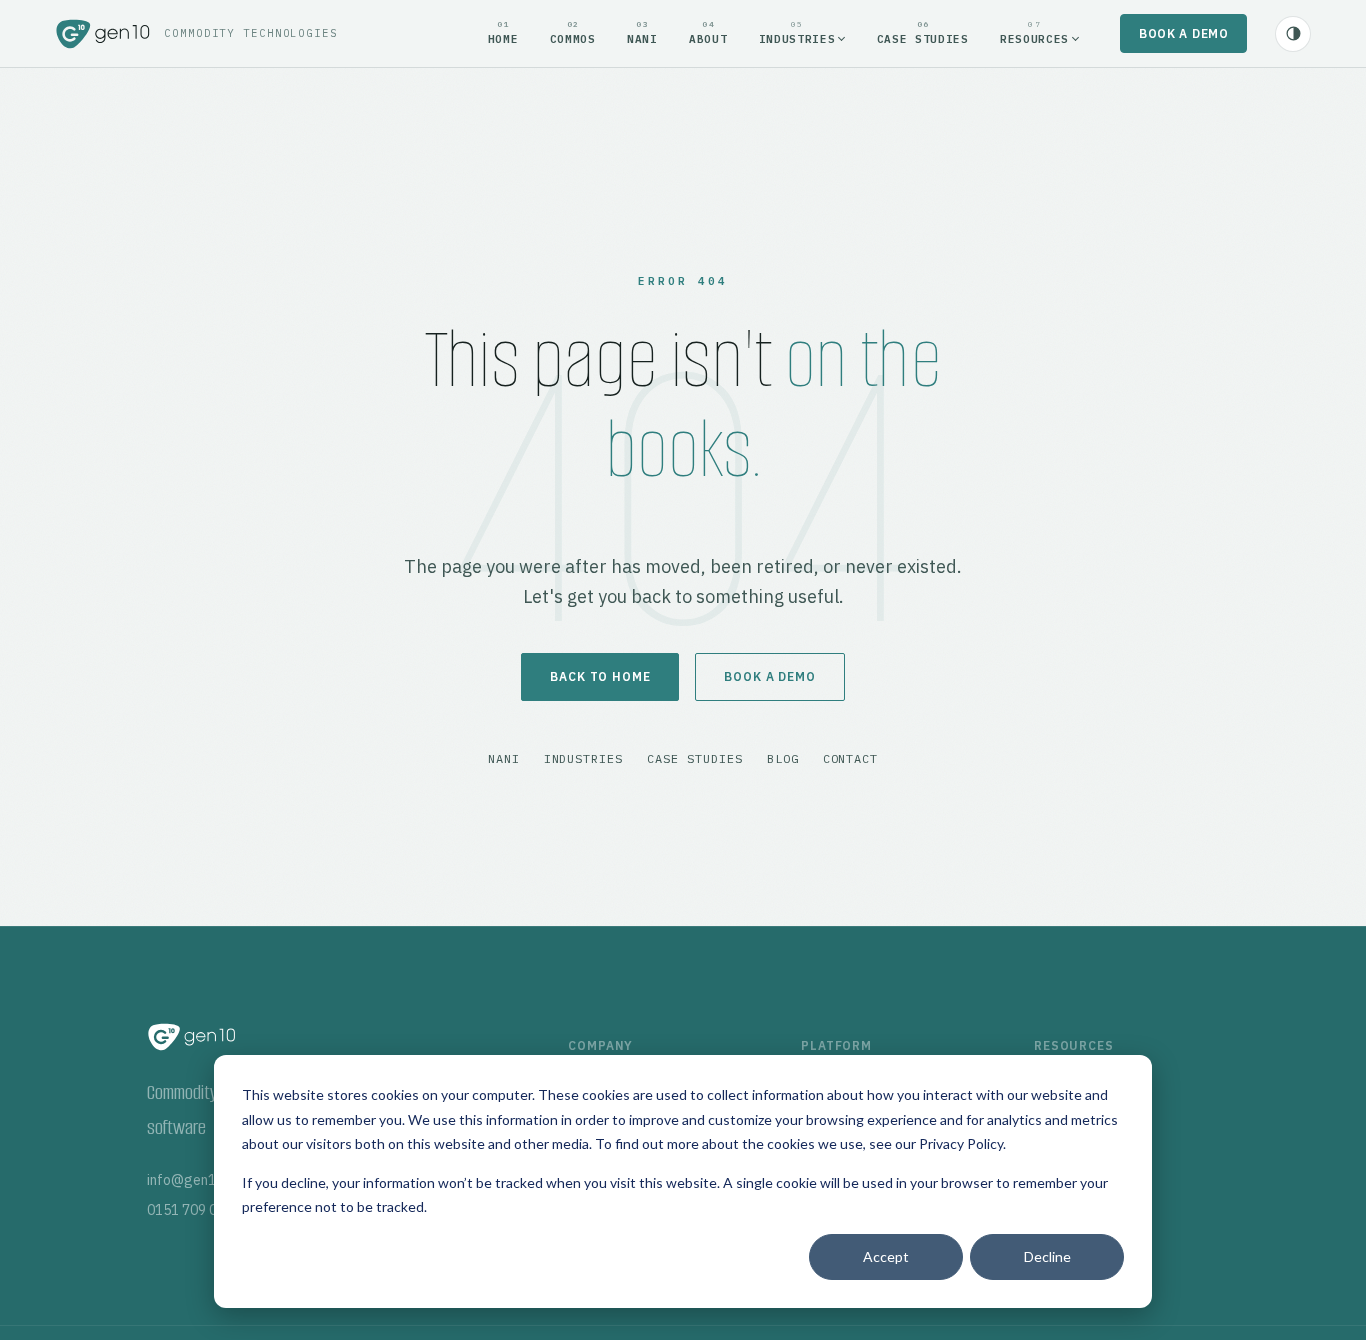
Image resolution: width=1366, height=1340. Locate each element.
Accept (886, 1256)
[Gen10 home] (103, 34)
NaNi (504, 758)
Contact (851, 758)
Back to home (600, 676)
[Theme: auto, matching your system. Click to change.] (1293, 34)
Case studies (695, 758)
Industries (584, 758)
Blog (783, 758)
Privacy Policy (961, 1143)
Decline (1047, 1256)
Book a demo (1184, 33)
